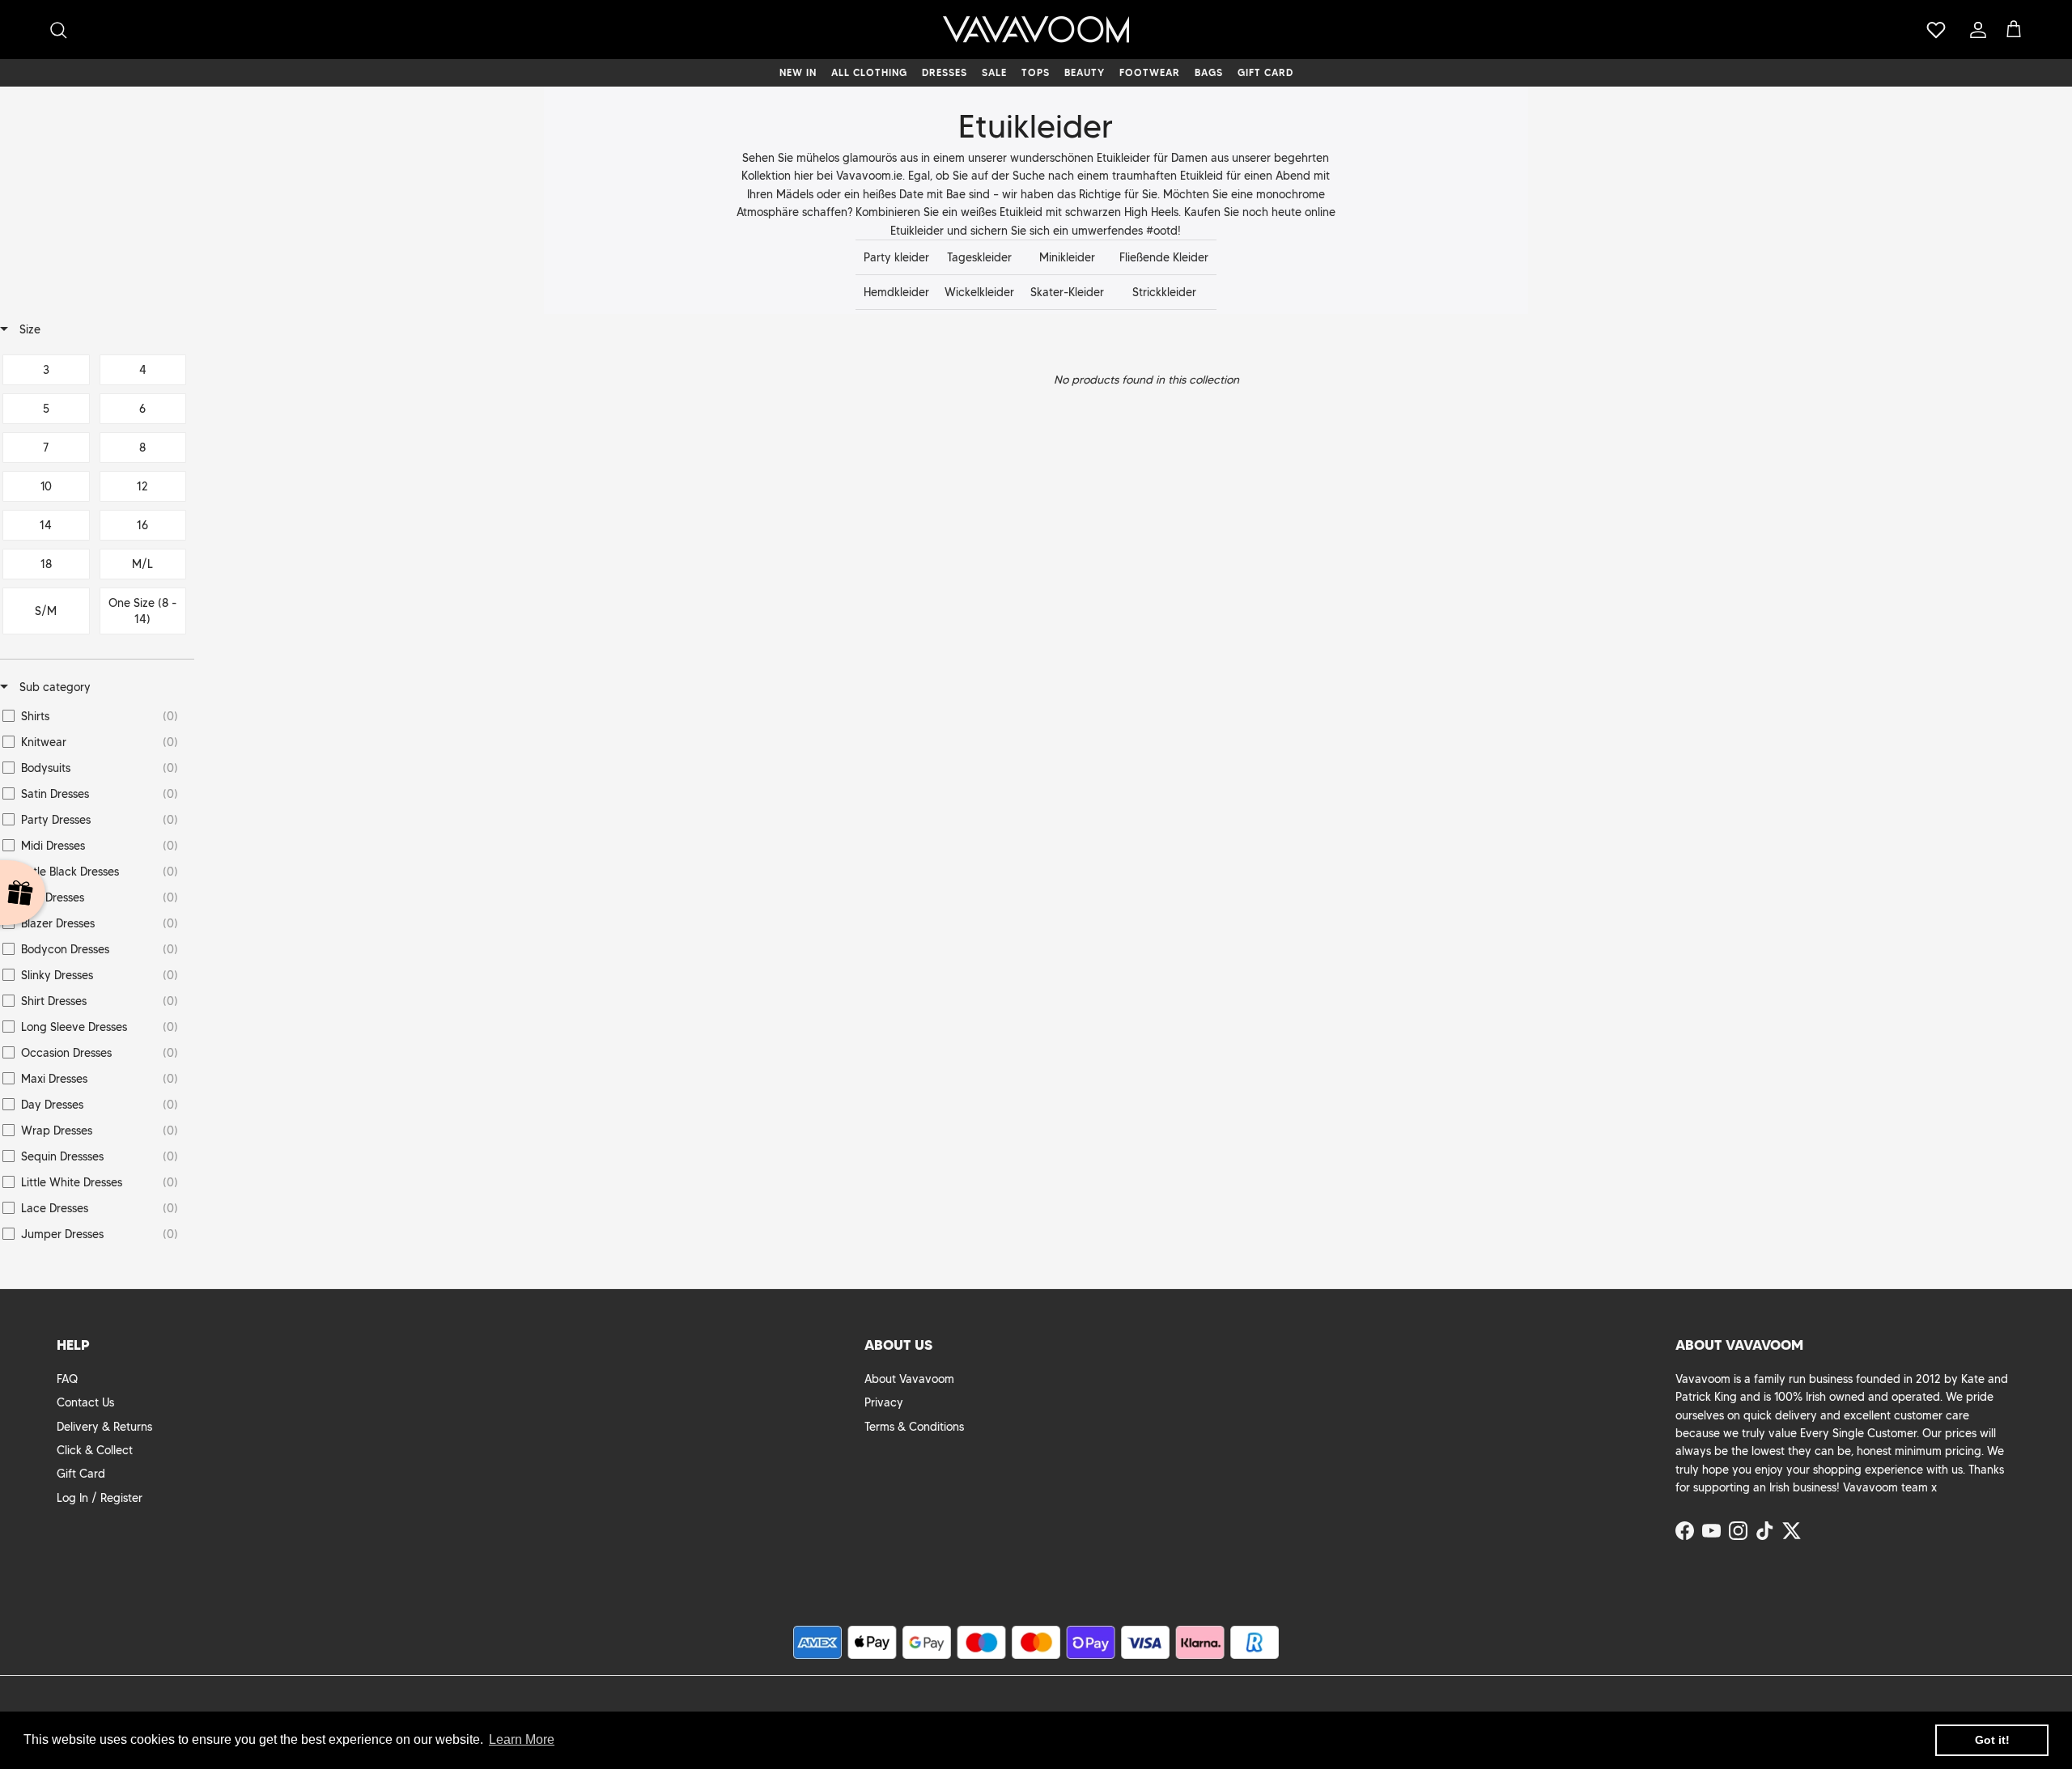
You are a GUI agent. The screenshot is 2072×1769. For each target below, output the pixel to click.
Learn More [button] (522, 1739)
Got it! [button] (1992, 1740)
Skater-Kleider (1067, 292)
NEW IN (798, 72)
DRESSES (945, 72)
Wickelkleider (979, 292)
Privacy (884, 1402)
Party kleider (896, 257)
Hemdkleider (896, 292)
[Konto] (1975, 30)
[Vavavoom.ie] (1036, 30)
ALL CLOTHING (869, 72)
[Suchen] (58, 30)
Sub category (53, 687)
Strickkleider (1164, 292)
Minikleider (1067, 257)
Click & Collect (95, 1450)
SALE (994, 72)
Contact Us (85, 1402)
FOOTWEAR (1150, 72)
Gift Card (81, 1474)
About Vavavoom (909, 1379)
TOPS (1036, 72)
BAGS (1209, 72)
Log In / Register (100, 1498)
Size (28, 329)
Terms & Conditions (914, 1427)
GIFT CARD (1265, 72)
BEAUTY (1085, 72)
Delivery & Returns (104, 1427)
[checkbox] (46, 370)
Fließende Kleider (1164, 257)
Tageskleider (979, 257)
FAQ (67, 1379)
